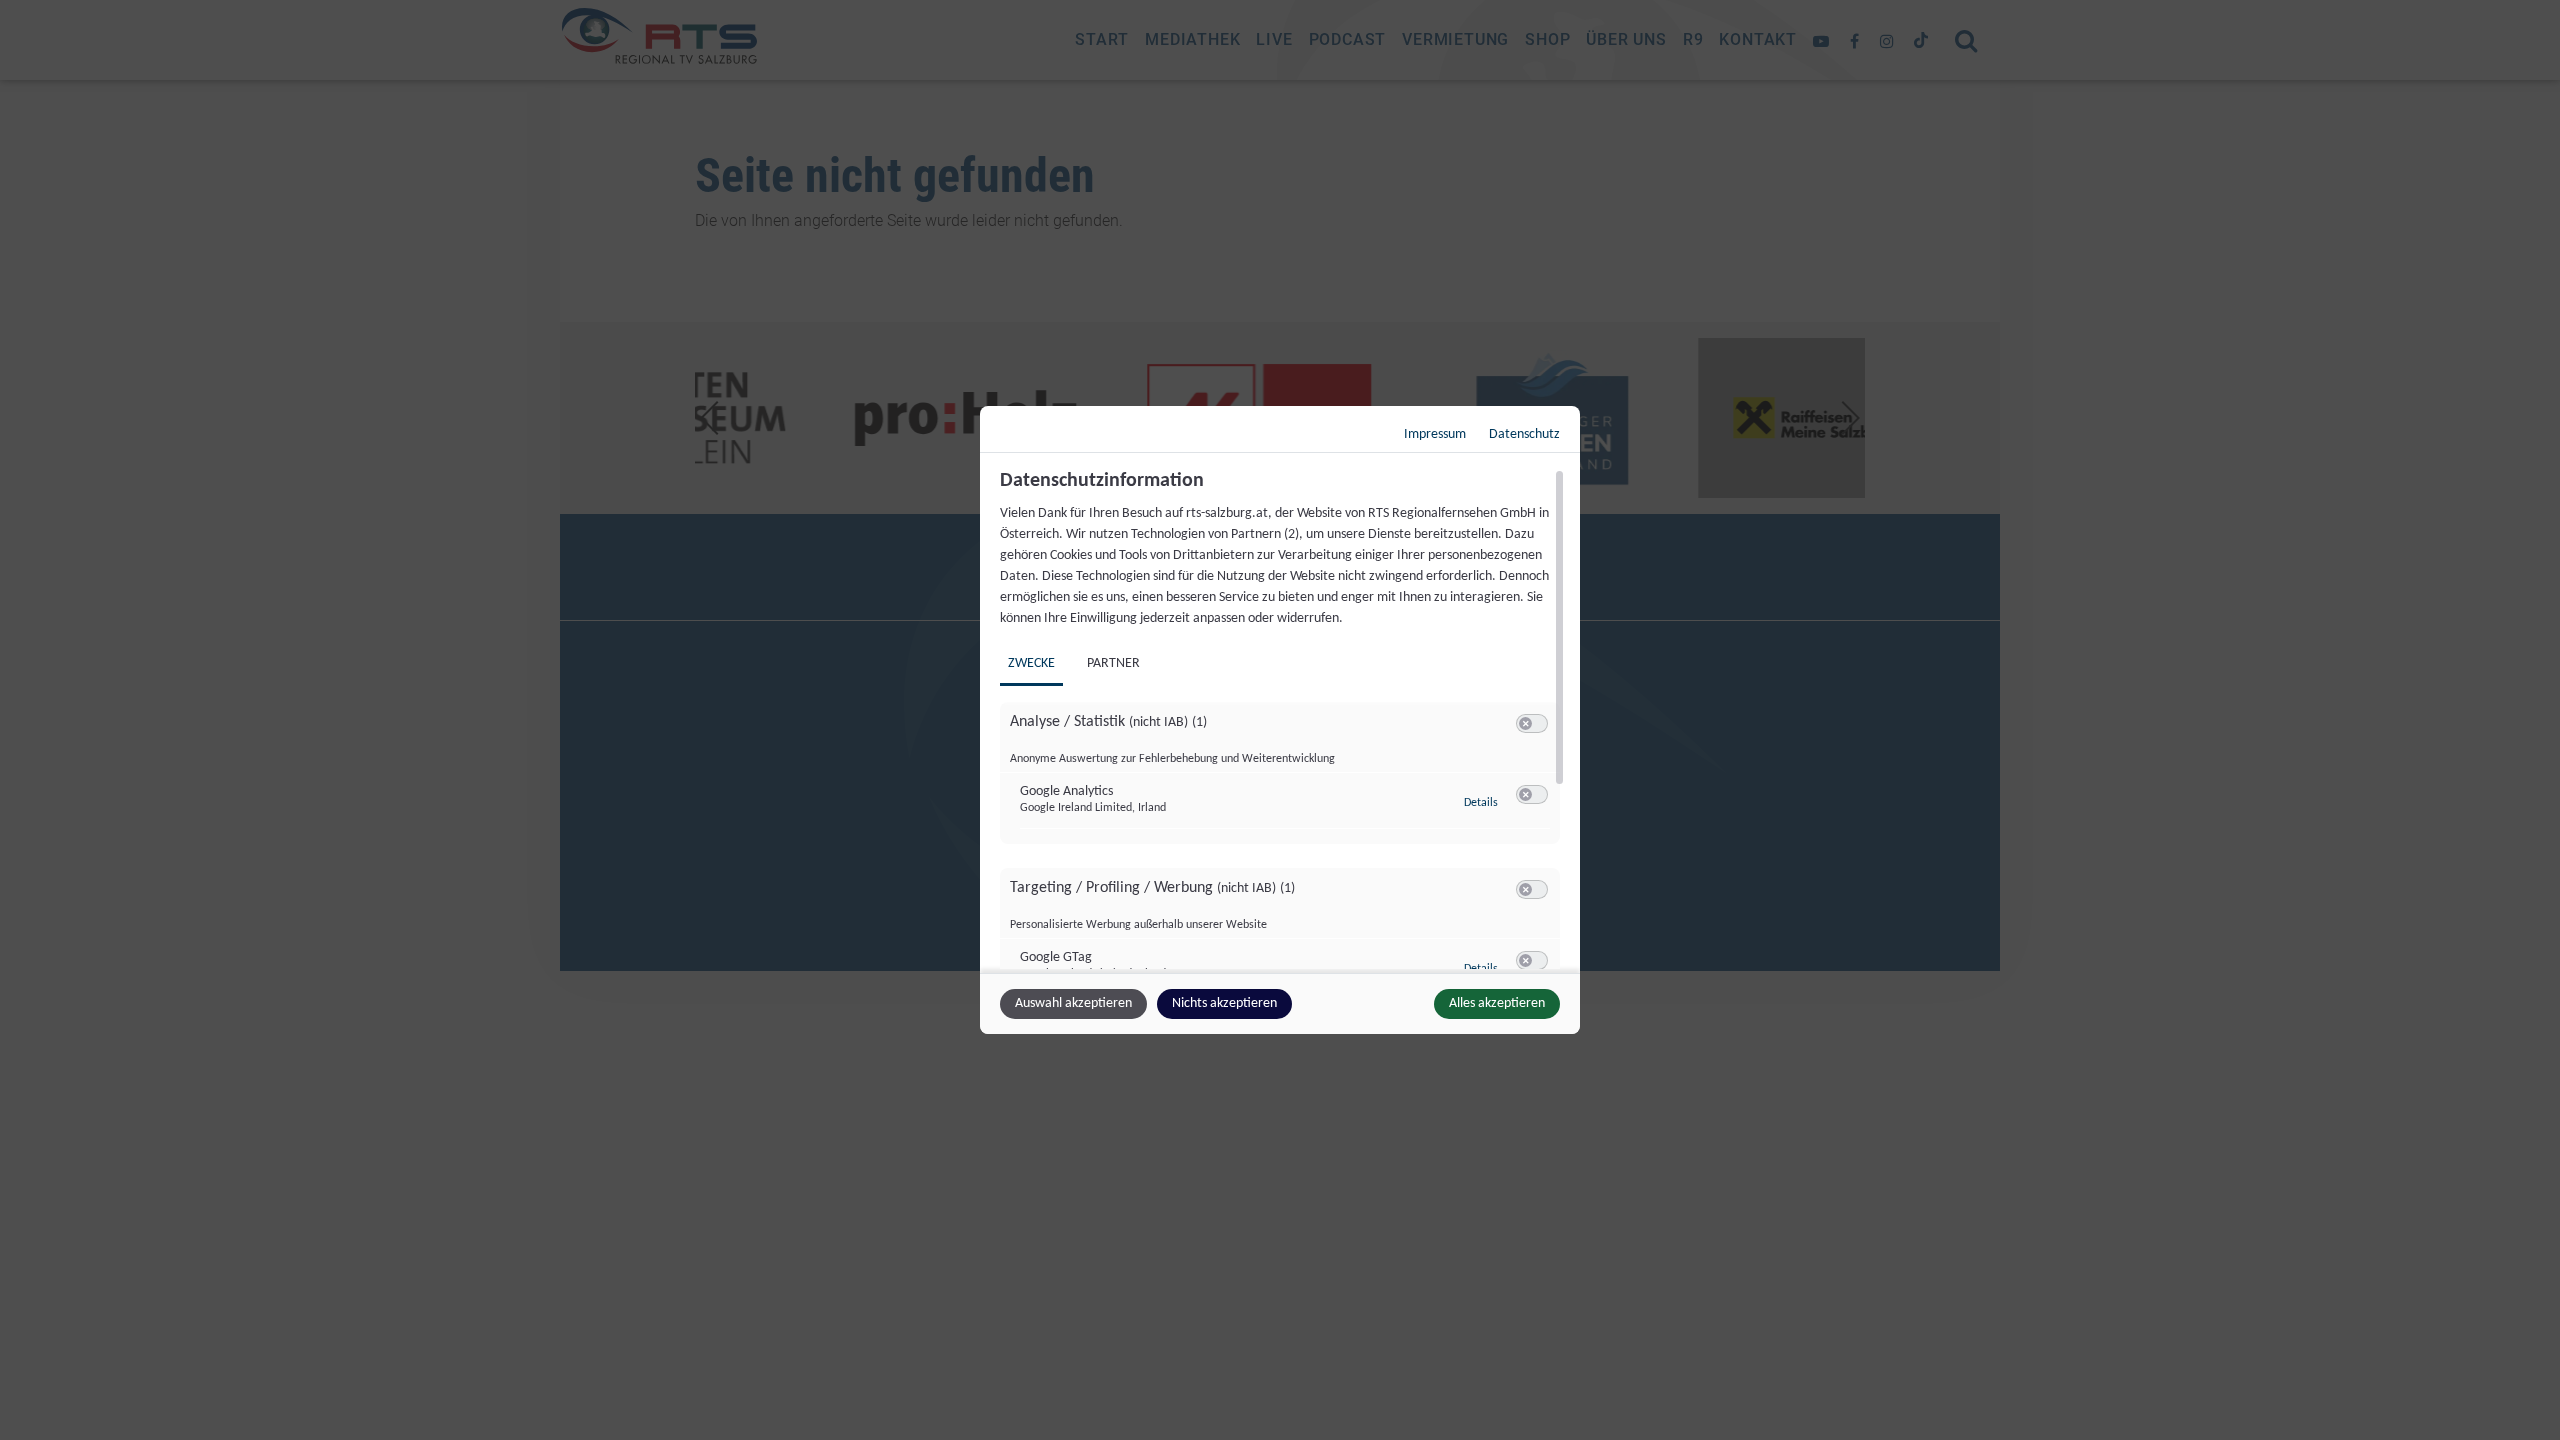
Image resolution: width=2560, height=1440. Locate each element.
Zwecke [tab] (1031, 663)
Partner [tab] (1113, 663)
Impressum (1435, 434)
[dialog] (1280, 720)
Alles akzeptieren (1497, 1003)
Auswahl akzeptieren (1073, 1003)
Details (1481, 803)
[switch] (1532, 724)
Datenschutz (1524, 434)
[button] (1525, 723)
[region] (1282, 719)
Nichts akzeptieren (1224, 1003)
